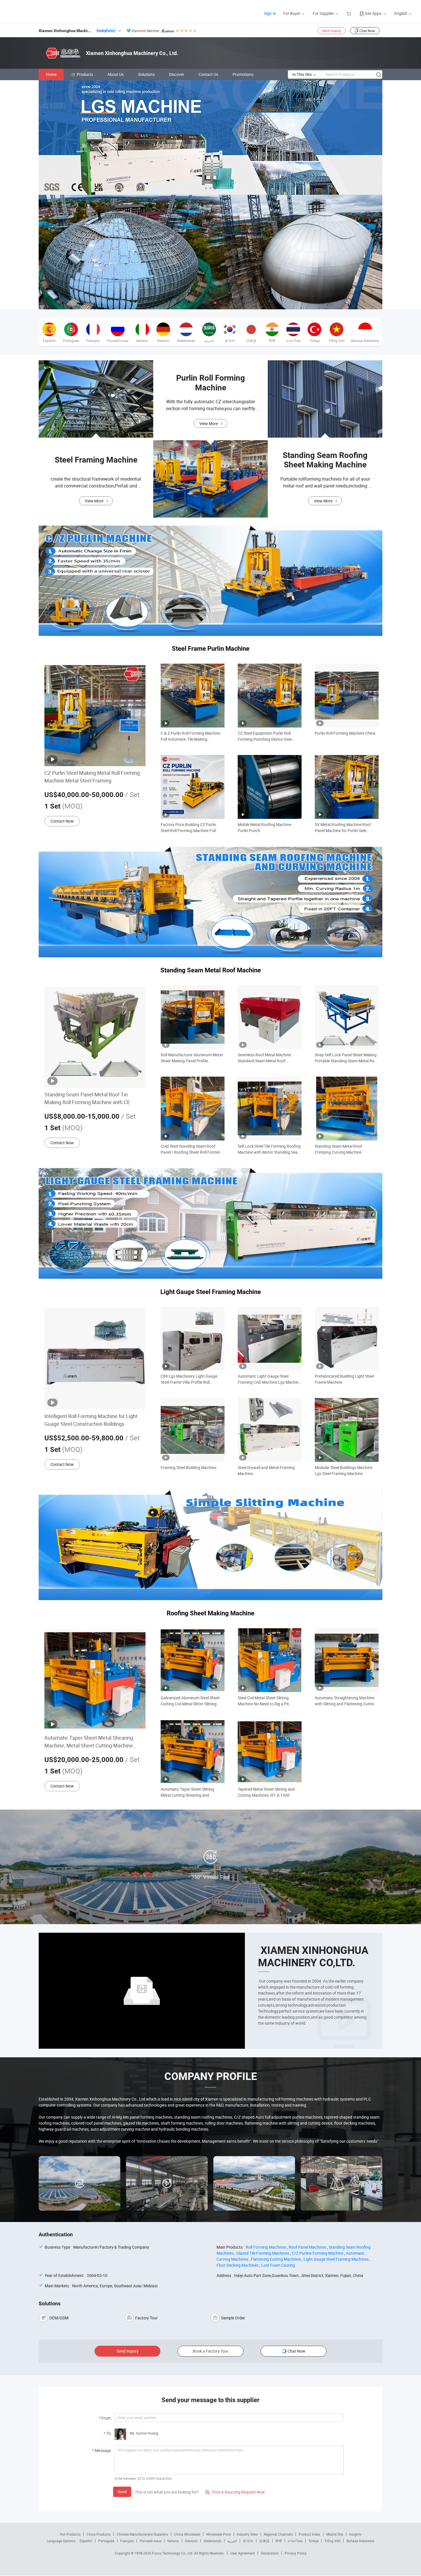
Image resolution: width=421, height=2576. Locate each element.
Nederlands (213, 2541)
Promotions (243, 74)
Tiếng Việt (333, 2541)
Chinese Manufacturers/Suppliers (142, 2534)
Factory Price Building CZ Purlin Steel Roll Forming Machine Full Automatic (188, 828)
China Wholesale (187, 2534)
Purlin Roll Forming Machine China (345, 733)
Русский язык (151, 2541)
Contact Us (208, 74)
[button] (206, 188)
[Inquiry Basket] (349, 13)
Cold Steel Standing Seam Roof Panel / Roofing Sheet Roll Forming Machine (191, 1149)
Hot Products (70, 2534)
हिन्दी (279, 2541)
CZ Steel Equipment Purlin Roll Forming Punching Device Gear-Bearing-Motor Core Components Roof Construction (267, 736)
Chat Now (367, 31)
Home (51, 74)
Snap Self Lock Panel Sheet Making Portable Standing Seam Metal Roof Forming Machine (346, 1058)
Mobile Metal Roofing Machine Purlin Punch (264, 827)
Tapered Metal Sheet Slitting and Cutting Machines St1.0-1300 (266, 1792)
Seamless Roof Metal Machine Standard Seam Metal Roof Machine (264, 1058)
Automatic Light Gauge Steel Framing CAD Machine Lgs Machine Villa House (269, 1379)
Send (122, 2492)
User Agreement (243, 2553)
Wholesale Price (219, 2534)
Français (127, 2541)
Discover (177, 74)
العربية (232, 2541)
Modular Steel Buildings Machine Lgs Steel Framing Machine (344, 1470)
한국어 (248, 2541)
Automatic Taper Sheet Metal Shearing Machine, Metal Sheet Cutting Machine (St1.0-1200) (89, 1742)
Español (86, 2541)
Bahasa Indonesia (360, 2541)
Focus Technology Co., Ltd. (173, 2553)
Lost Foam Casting (278, 2265)
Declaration (270, 2553)
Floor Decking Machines (238, 2265)
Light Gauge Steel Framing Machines (336, 2259)
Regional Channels (278, 2534)
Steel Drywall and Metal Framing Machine (266, 1470)
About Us (116, 74)
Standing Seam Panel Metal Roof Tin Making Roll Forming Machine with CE (87, 1098)
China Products (99, 2534)
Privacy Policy (296, 2553)
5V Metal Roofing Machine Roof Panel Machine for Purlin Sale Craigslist (343, 828)
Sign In (270, 13)
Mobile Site (335, 2534)
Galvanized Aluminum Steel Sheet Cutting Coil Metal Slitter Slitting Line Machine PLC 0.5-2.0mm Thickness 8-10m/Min (190, 1701)
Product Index (309, 2534)
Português (106, 2541)
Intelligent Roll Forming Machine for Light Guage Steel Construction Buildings (91, 1420)
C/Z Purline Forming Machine (318, 2253)
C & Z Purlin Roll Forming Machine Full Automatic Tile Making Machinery (190, 736)
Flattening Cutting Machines (276, 2259)
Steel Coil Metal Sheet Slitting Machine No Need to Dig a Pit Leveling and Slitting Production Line (266, 1701)
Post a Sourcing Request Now (235, 2492)
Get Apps (373, 13)
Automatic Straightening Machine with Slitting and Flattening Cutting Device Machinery (346, 1701)
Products (85, 74)
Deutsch (191, 2541)
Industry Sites (247, 2534)
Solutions (146, 74)
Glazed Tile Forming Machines (263, 2253)
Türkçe (313, 2541)
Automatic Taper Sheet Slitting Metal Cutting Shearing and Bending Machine (187, 1792)
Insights (355, 2534)
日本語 (264, 2541)
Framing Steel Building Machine (188, 1467)
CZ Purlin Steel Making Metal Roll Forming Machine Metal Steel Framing (92, 777)
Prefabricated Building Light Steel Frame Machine (344, 1379)
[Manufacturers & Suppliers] (43, 11)
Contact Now (62, 821)
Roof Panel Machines (307, 2247)
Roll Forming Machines (266, 2247)
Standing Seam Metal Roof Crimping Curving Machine (338, 1149)
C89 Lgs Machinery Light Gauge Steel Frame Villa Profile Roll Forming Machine (189, 1379)
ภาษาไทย (295, 2541)
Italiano (173, 2541)
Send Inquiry (332, 31)
